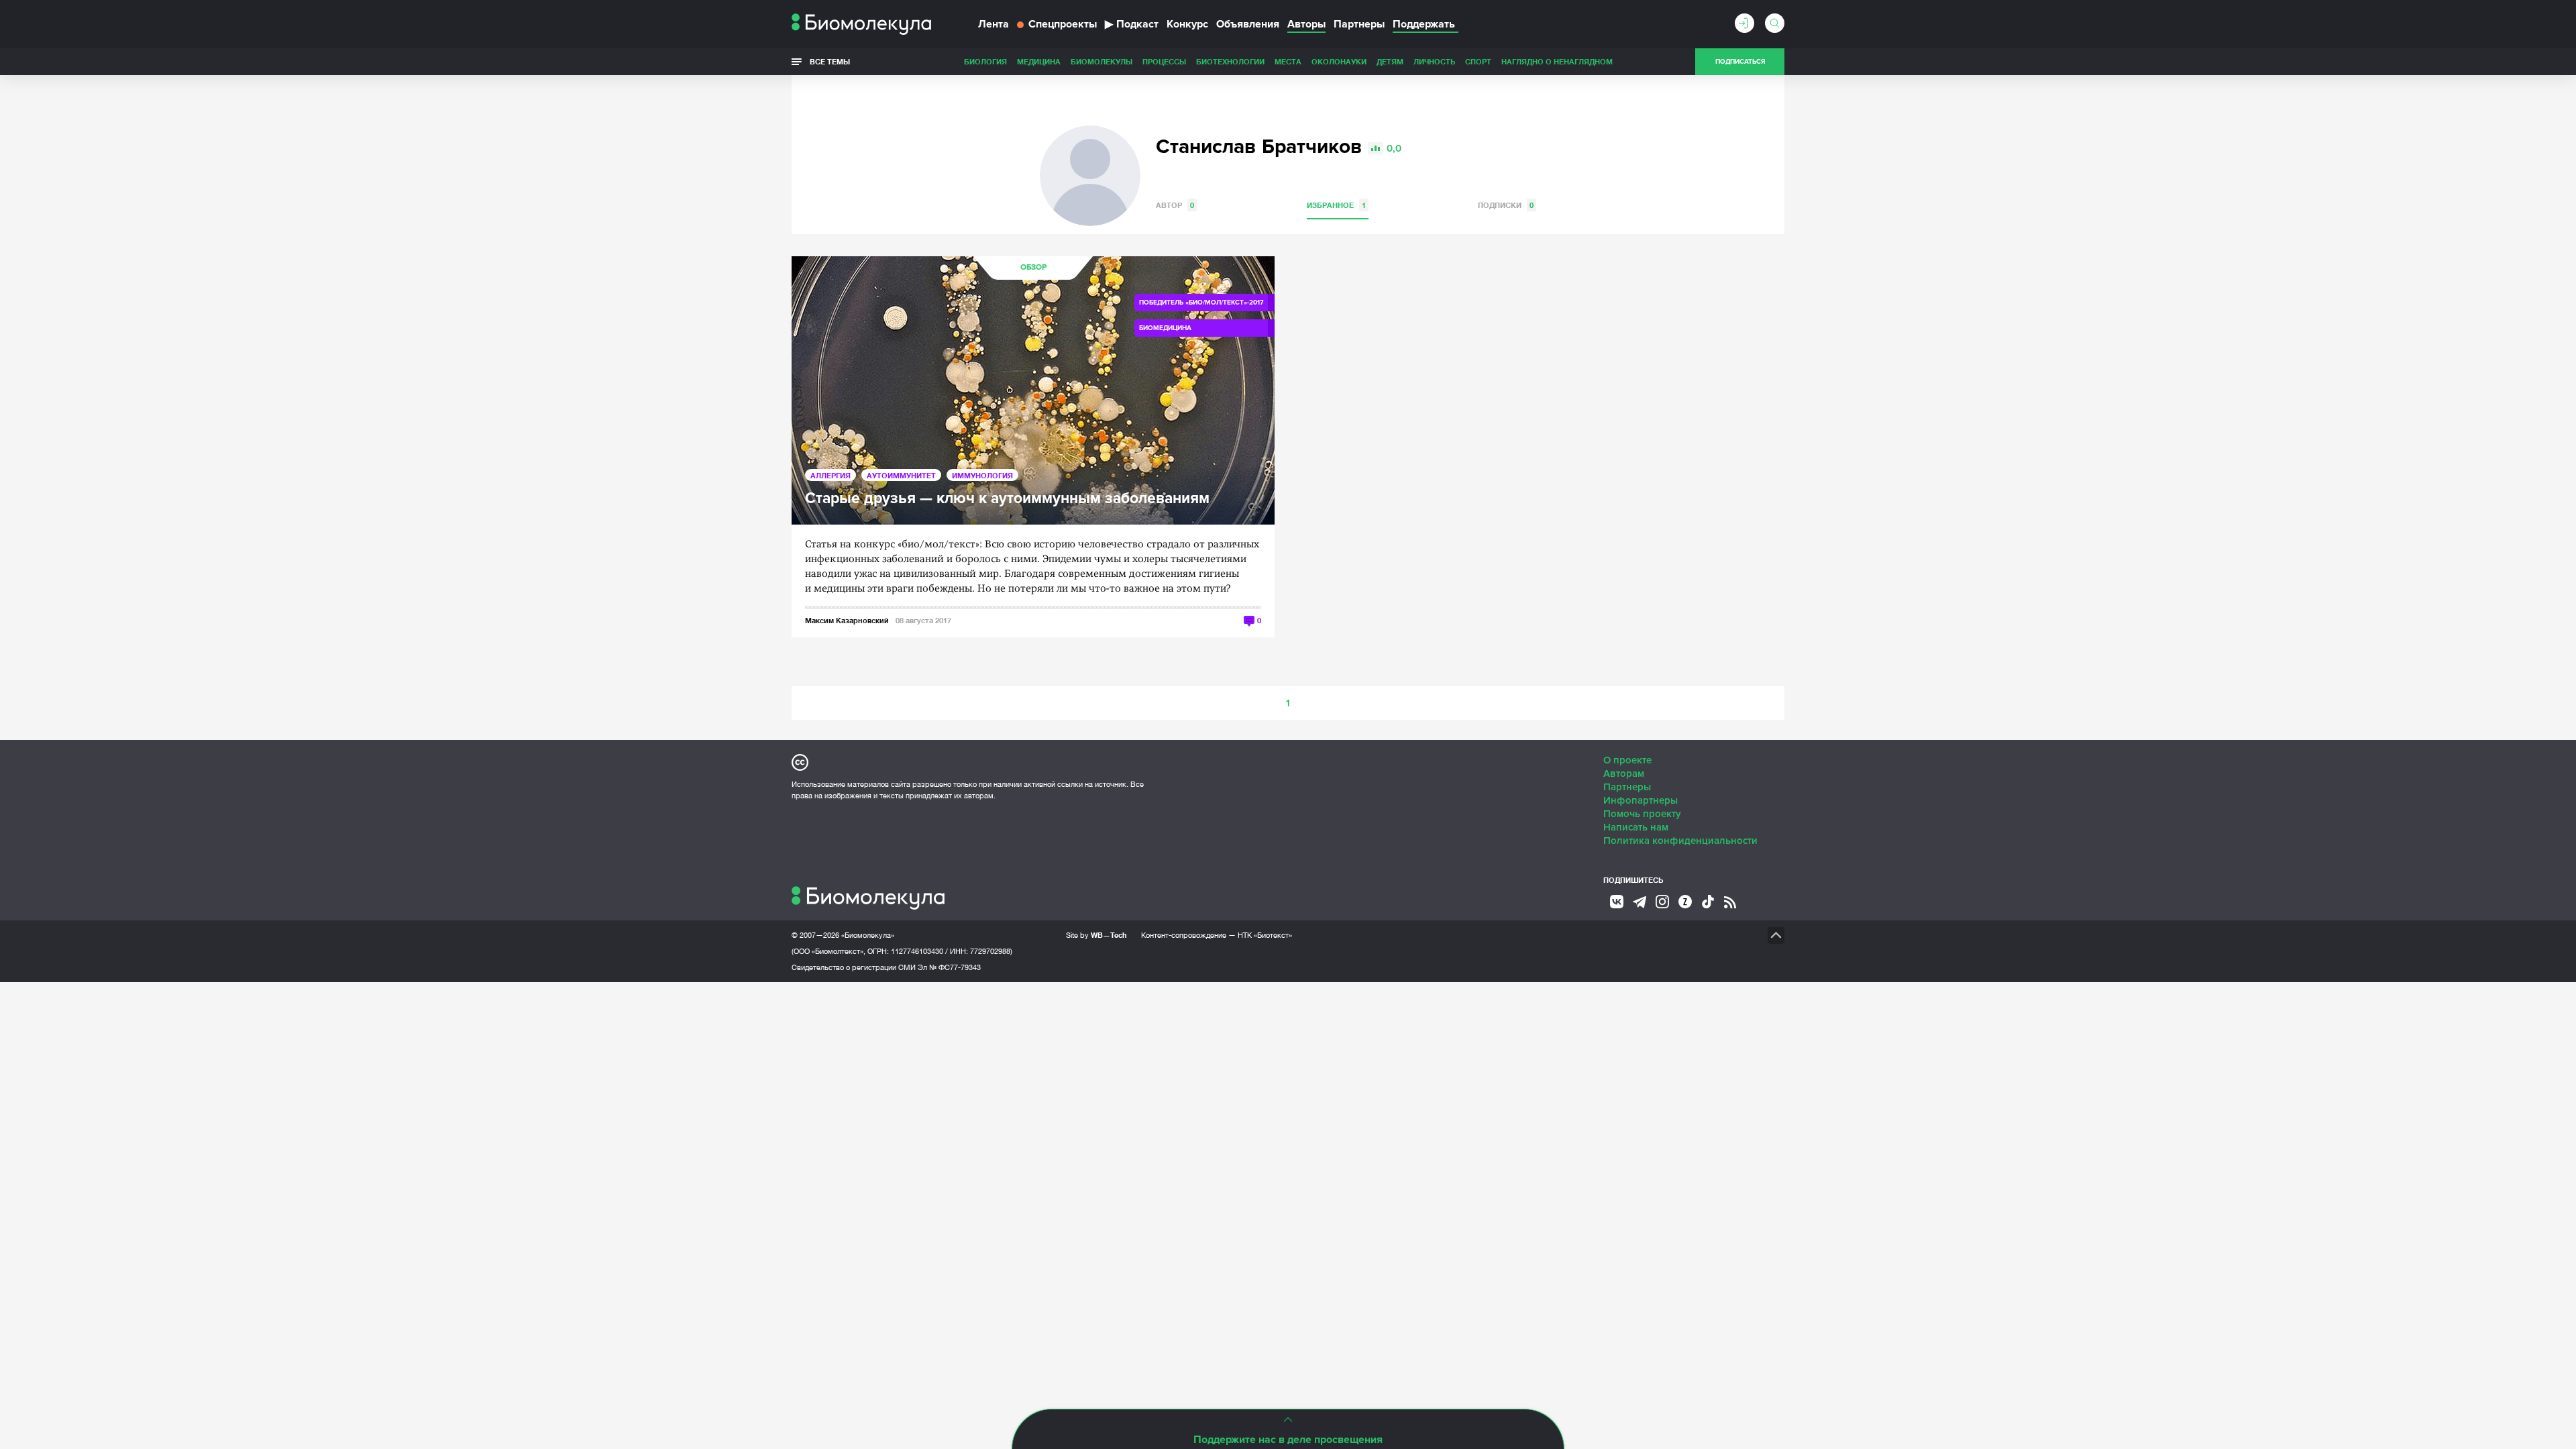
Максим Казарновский (847, 620)
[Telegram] (1640, 902)
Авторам (1624, 773)
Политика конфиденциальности (1680, 841)
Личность (1434, 61)
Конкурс (1187, 24)
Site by (1096, 935)
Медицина (1039, 61)
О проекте (1627, 760)
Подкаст (1132, 24)
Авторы (1306, 24)
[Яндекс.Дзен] (1685, 902)
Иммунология (982, 475)
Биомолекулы (1102, 61)
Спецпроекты (1063, 24)
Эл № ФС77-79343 (949, 967)
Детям (1390, 61)
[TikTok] (1708, 902)
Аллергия (830, 475)
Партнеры (1359, 24)
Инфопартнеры (1641, 800)
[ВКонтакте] (1617, 902)
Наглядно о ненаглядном (1557, 61)
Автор (1175, 205)
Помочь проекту (1642, 814)
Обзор (1033, 267)
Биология (985, 61)
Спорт (1478, 61)
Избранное (1336, 205)
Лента (994, 24)
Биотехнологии (1230, 61)
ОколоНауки (1339, 61)
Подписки (1506, 205)
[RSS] (1730, 902)
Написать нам (1636, 827)
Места (1288, 61)
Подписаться (1740, 62)
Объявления (1248, 24)
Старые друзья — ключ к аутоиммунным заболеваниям (1007, 499)
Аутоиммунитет (901, 475)
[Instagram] (1662, 902)
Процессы (1164, 61)
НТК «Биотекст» (1265, 935)
